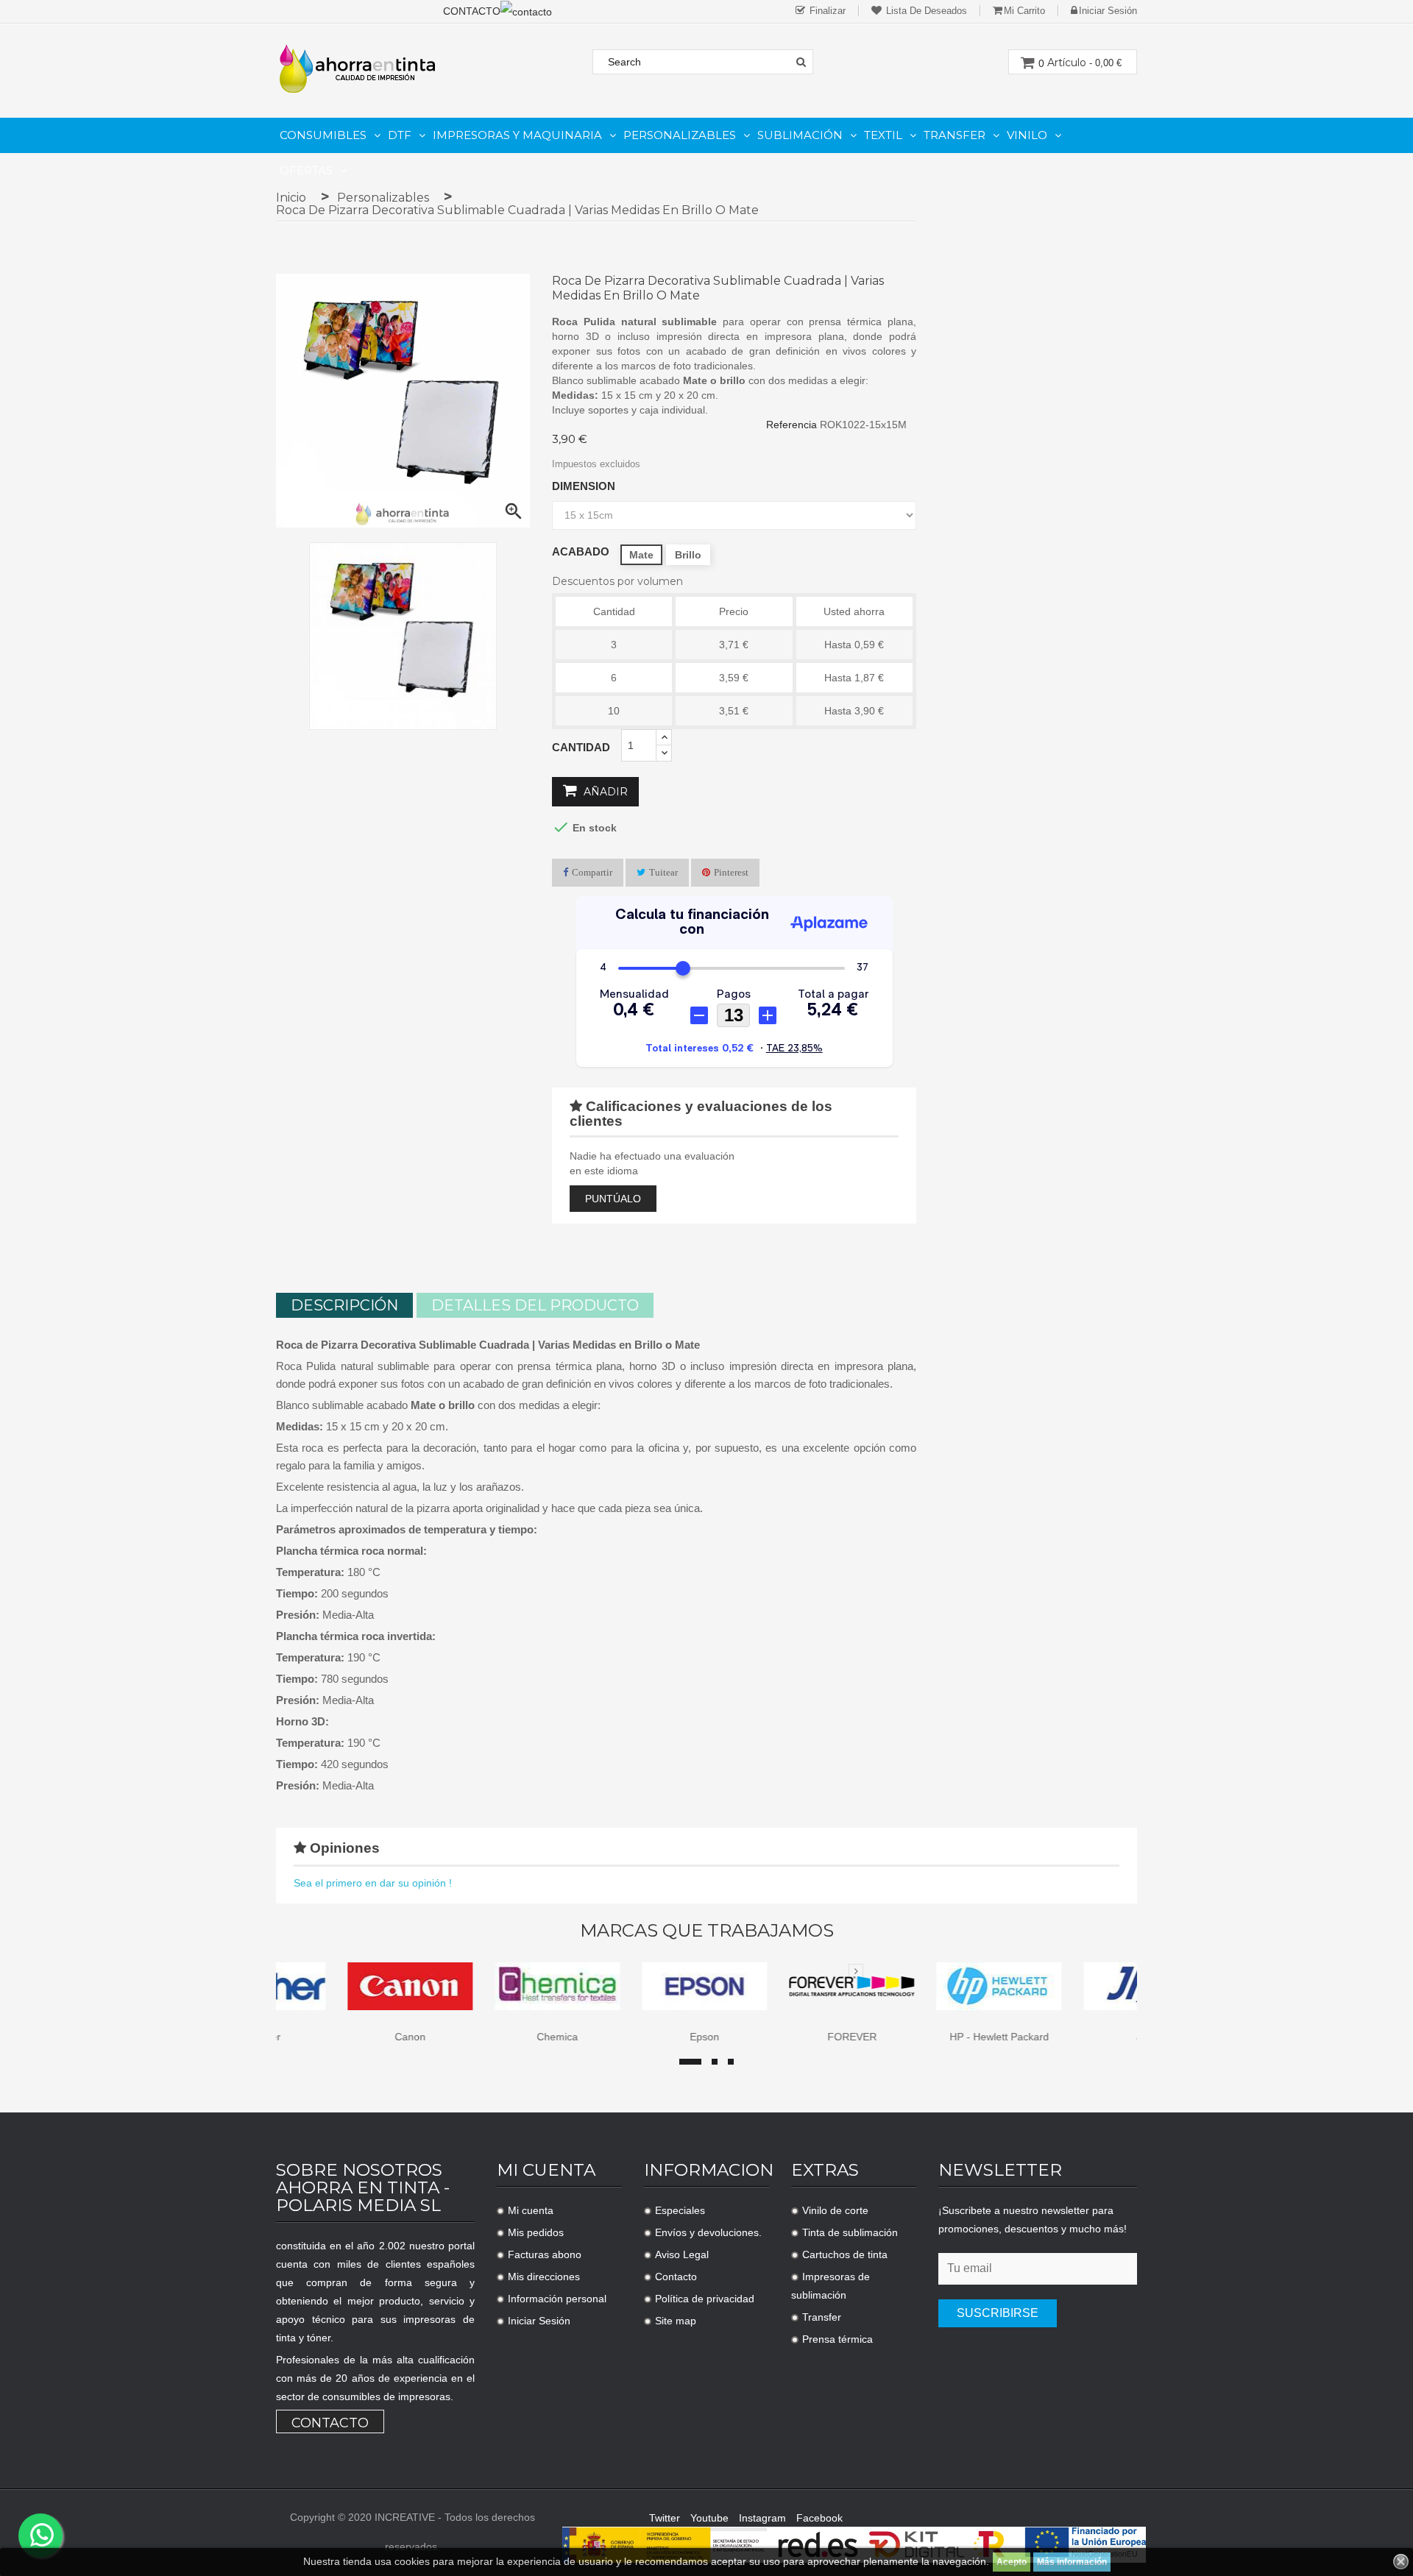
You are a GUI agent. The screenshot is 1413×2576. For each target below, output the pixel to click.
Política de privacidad (705, 2299)
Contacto (330, 2423)
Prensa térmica (837, 2339)
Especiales (680, 2210)
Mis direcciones (544, 2277)
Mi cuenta (531, 2210)
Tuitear (663, 872)
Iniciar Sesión (539, 2321)
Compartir (592, 872)
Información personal (557, 2299)
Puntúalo (613, 1199)
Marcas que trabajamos (707, 1931)
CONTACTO (472, 11)
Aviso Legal (682, 2254)
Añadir (604, 792)
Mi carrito (1024, 11)
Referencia (792, 425)
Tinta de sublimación (850, 2232)
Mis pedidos (536, 2232)
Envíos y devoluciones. (708, 2232)
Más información (1072, 2562)
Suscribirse (998, 2313)
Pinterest (731, 872)
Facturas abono (545, 2254)
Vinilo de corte (835, 2210)
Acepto (1012, 2562)
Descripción (344, 1305)
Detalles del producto (535, 1305)
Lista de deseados (925, 11)
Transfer (822, 2317)
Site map (676, 2321)
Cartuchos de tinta (845, 2254)
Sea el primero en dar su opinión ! (373, 1883)
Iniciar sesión (1108, 11)
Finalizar (826, 11)
